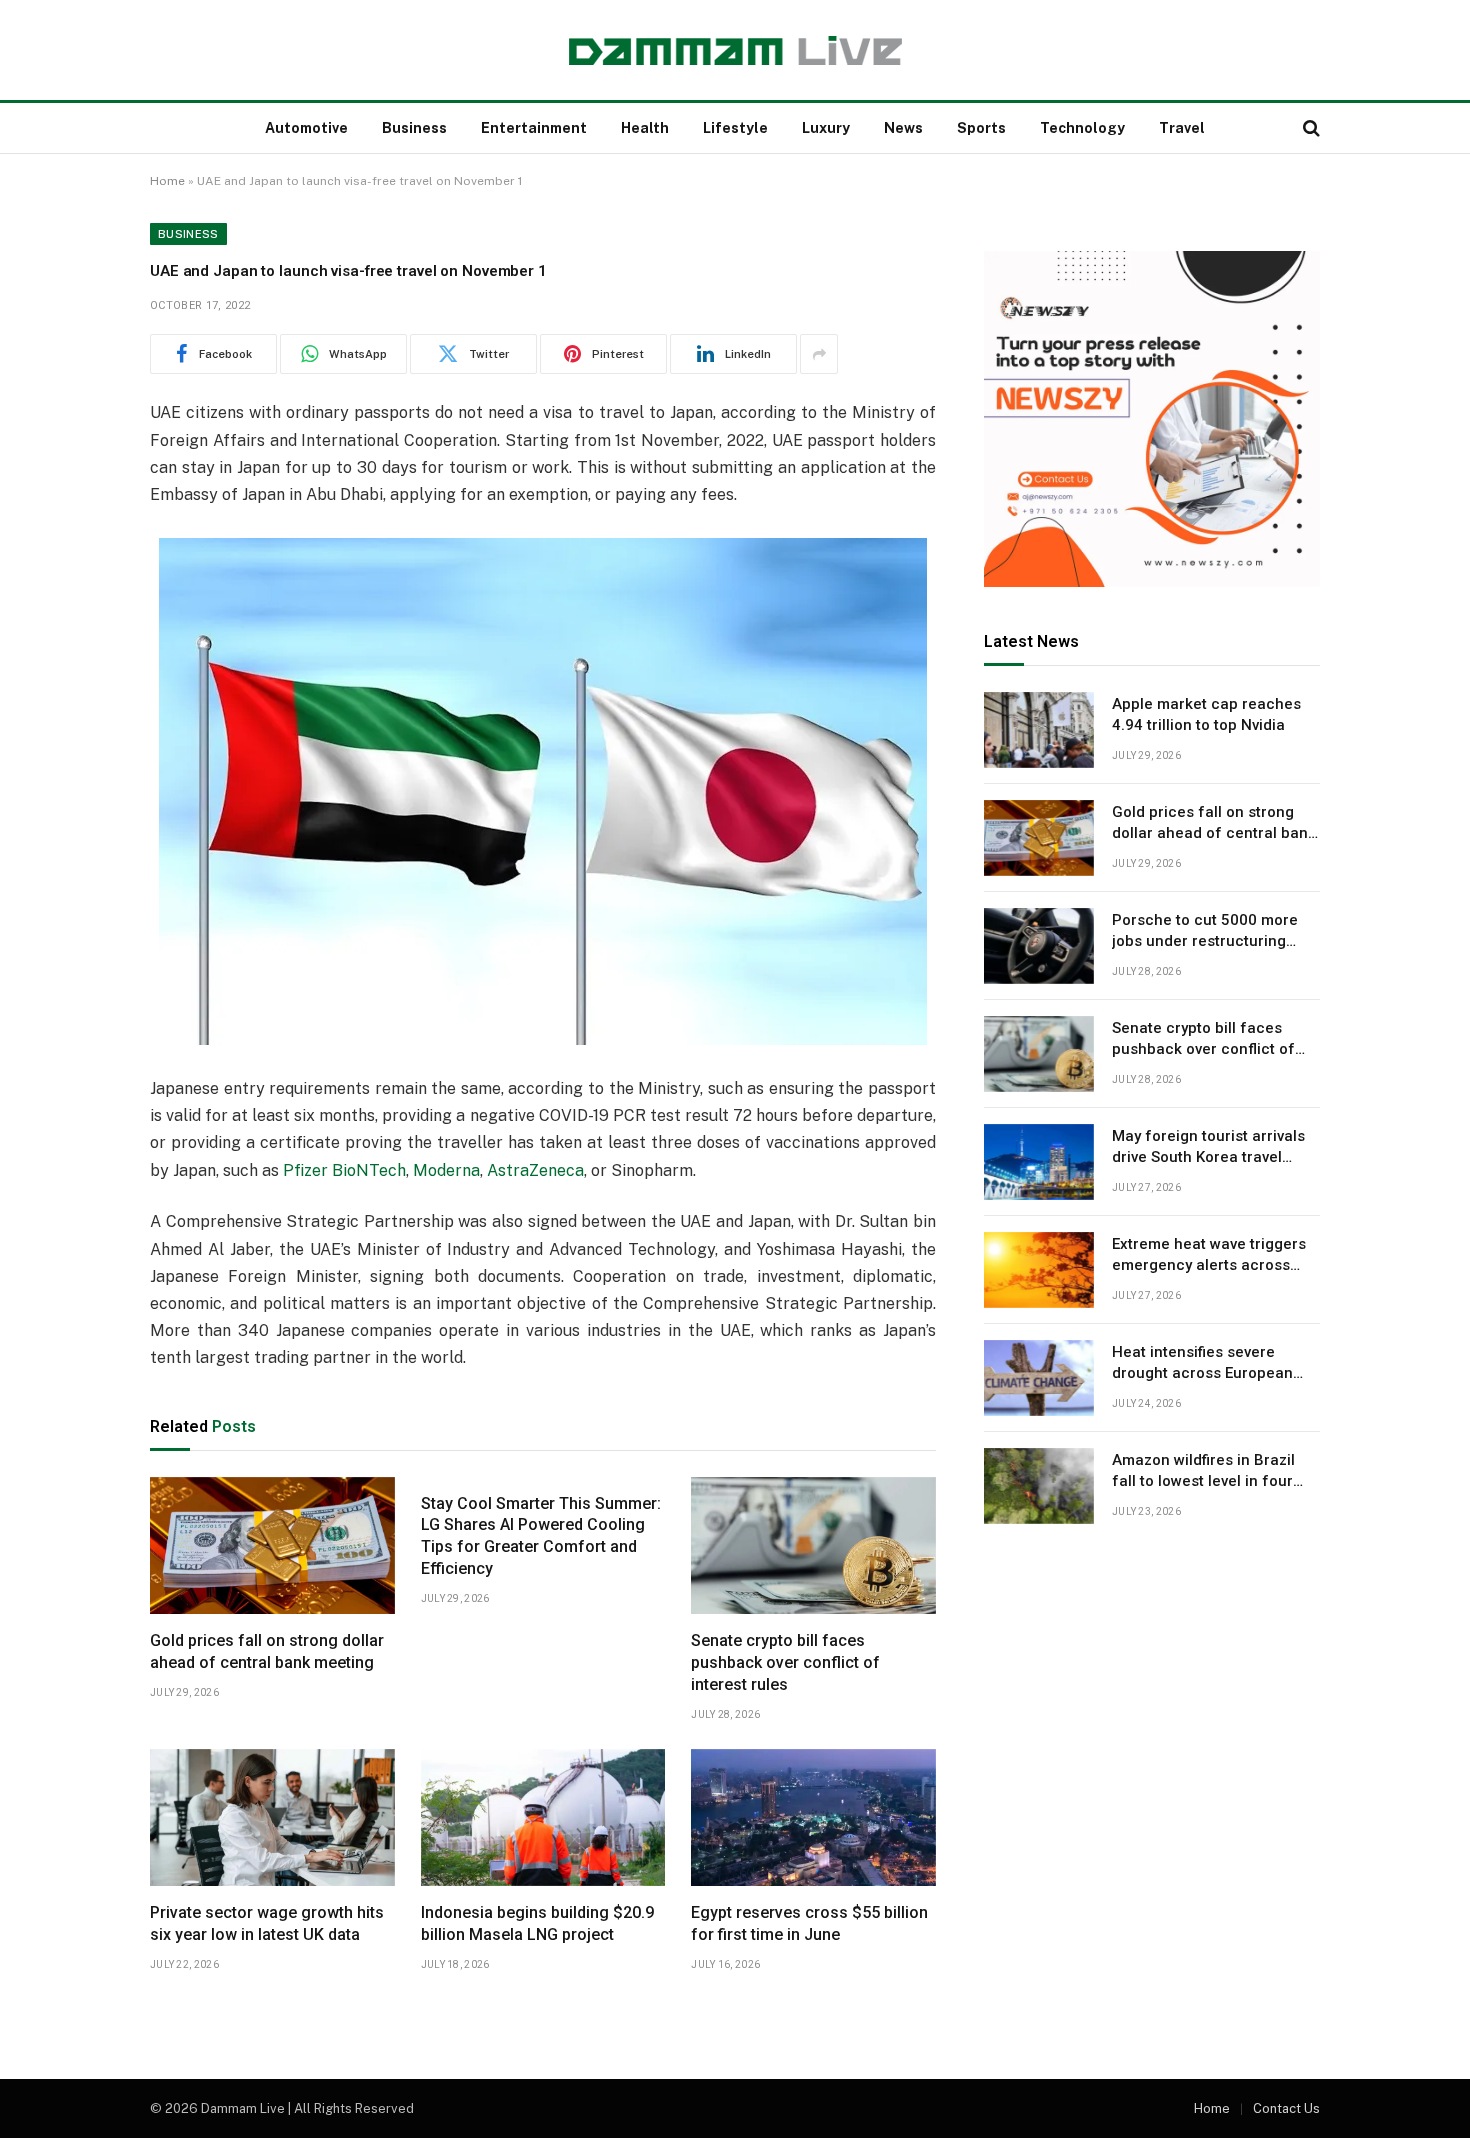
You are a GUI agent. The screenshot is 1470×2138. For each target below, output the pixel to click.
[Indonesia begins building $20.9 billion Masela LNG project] (543, 1818)
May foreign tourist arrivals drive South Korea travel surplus (1208, 1148)
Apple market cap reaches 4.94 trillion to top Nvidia (1206, 714)
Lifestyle (735, 128)
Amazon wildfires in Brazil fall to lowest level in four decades (1203, 1472)
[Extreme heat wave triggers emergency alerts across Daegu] (1039, 1270)
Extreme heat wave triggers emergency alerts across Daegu (1209, 1256)
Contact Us (1286, 2108)
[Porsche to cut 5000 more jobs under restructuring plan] (1039, 946)
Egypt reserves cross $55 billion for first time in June (809, 1923)
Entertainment (534, 128)
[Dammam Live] (735, 50)
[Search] (1309, 128)
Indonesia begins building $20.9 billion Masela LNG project (537, 1923)
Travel (1182, 128)
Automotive (306, 128)
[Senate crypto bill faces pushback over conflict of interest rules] (813, 1546)
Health (645, 128)
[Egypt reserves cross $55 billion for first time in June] (813, 1818)
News (903, 128)
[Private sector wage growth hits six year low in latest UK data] (272, 1818)
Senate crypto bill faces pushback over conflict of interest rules (785, 1662)
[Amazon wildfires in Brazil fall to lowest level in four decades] (1039, 1486)
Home (167, 181)
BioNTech (369, 1170)
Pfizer (305, 1170)
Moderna (446, 1170)
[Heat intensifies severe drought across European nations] (1039, 1378)
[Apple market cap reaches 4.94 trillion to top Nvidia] (1039, 730)
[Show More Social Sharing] (819, 354)
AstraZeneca (535, 1170)
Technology (1082, 128)
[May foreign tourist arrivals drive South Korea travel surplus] (1039, 1162)
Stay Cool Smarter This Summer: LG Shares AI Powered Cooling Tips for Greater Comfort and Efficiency (541, 1536)
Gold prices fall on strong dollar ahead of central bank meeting (267, 1651)
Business (414, 128)
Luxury (826, 128)
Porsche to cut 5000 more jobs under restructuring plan (1205, 932)
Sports (981, 128)
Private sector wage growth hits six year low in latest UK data (267, 1923)
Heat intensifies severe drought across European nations (1202, 1364)
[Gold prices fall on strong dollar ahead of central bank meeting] (272, 1546)
